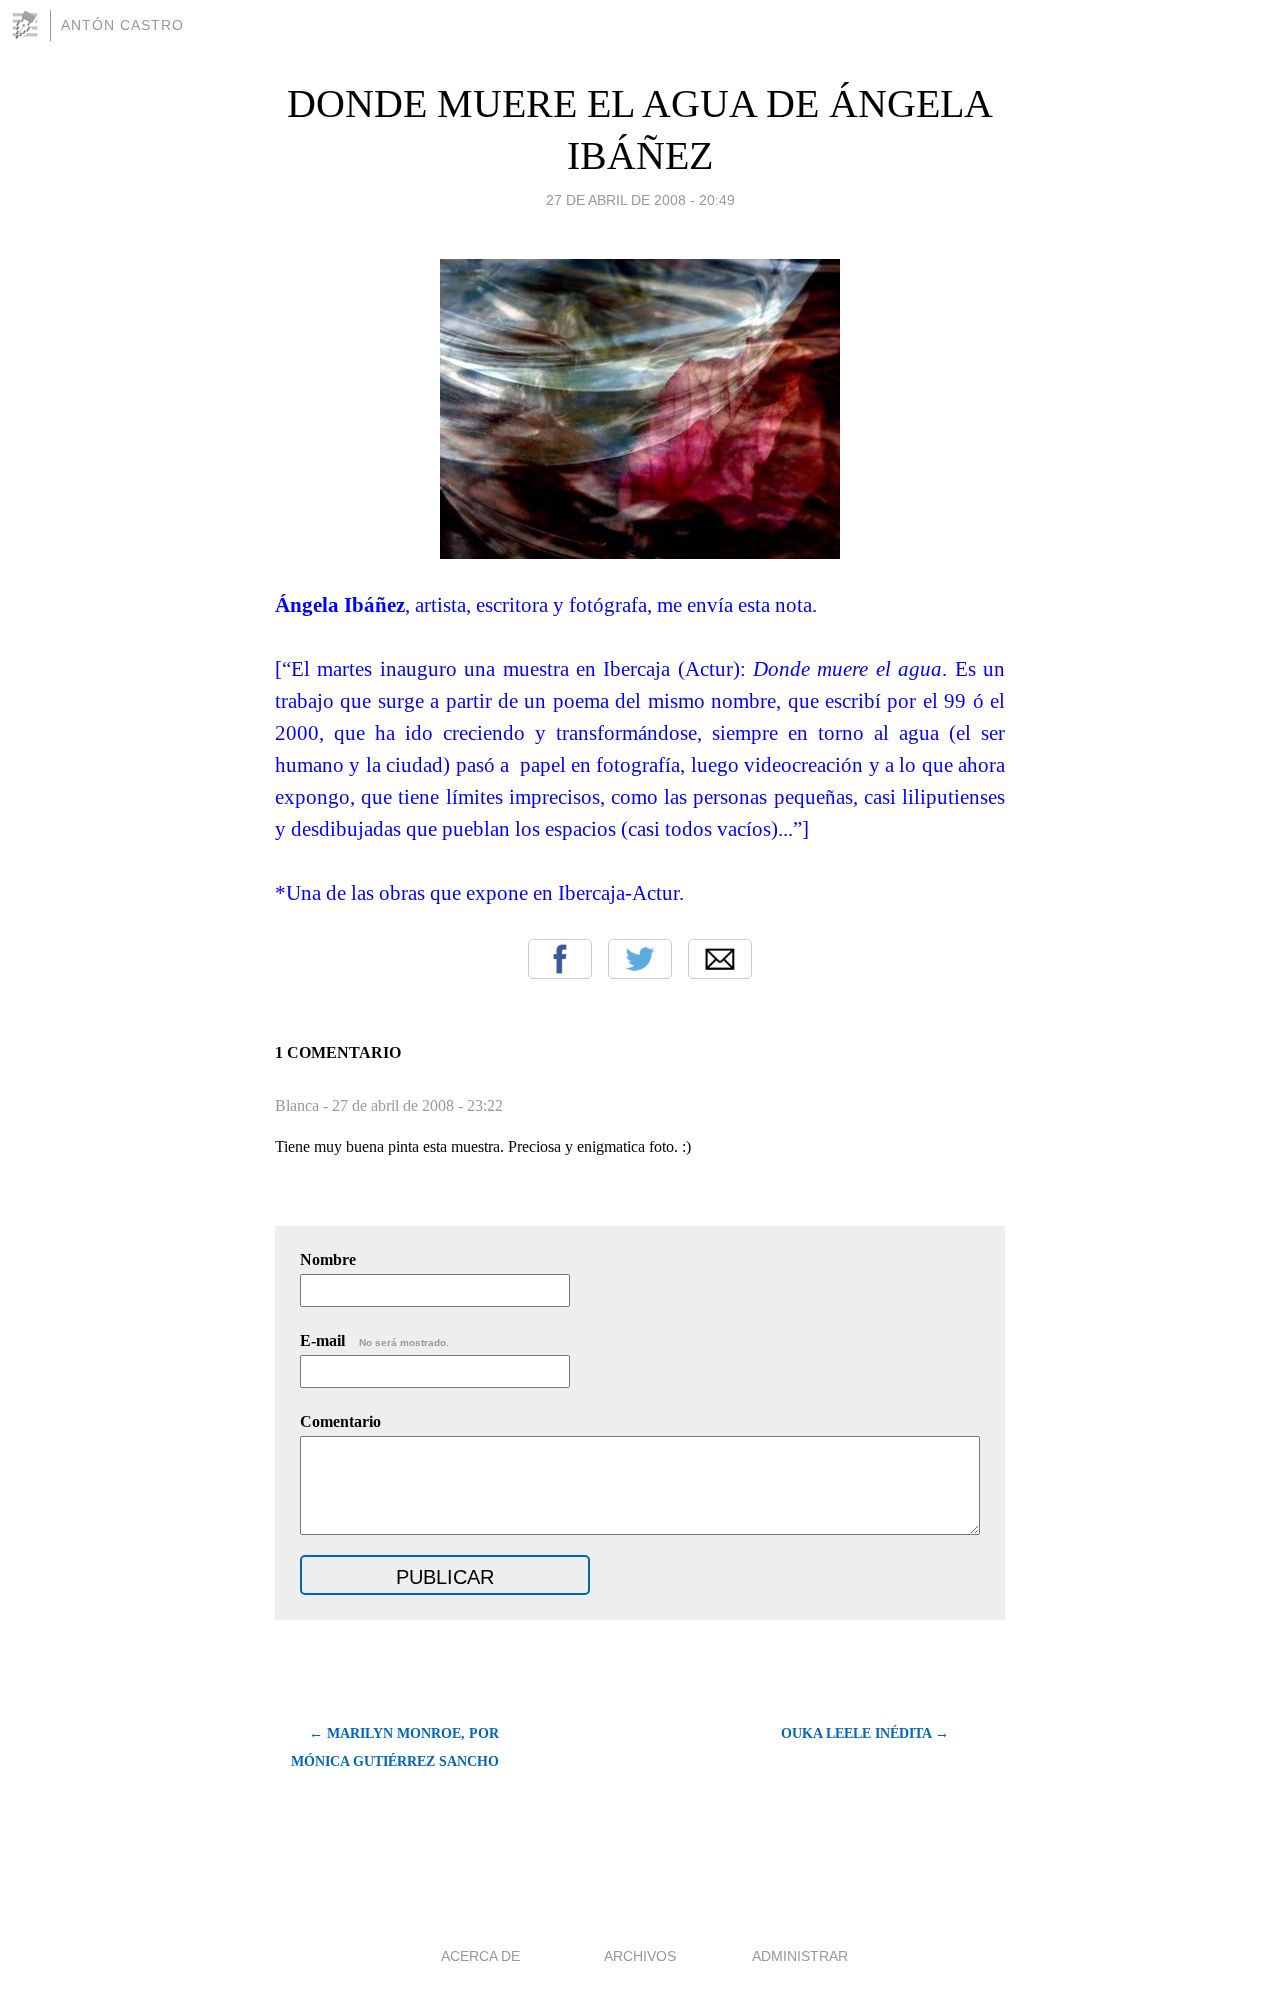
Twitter (640, 959)
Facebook (560, 959)
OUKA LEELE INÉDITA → (865, 1733)
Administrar (800, 1956)
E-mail (374, 1340)
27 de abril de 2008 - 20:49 (640, 200)
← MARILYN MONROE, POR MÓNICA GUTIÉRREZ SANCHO (395, 1747)
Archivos (640, 1956)
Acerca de (480, 1956)
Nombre (328, 1259)
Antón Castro (122, 25)
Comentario (340, 1421)
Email (720, 959)
